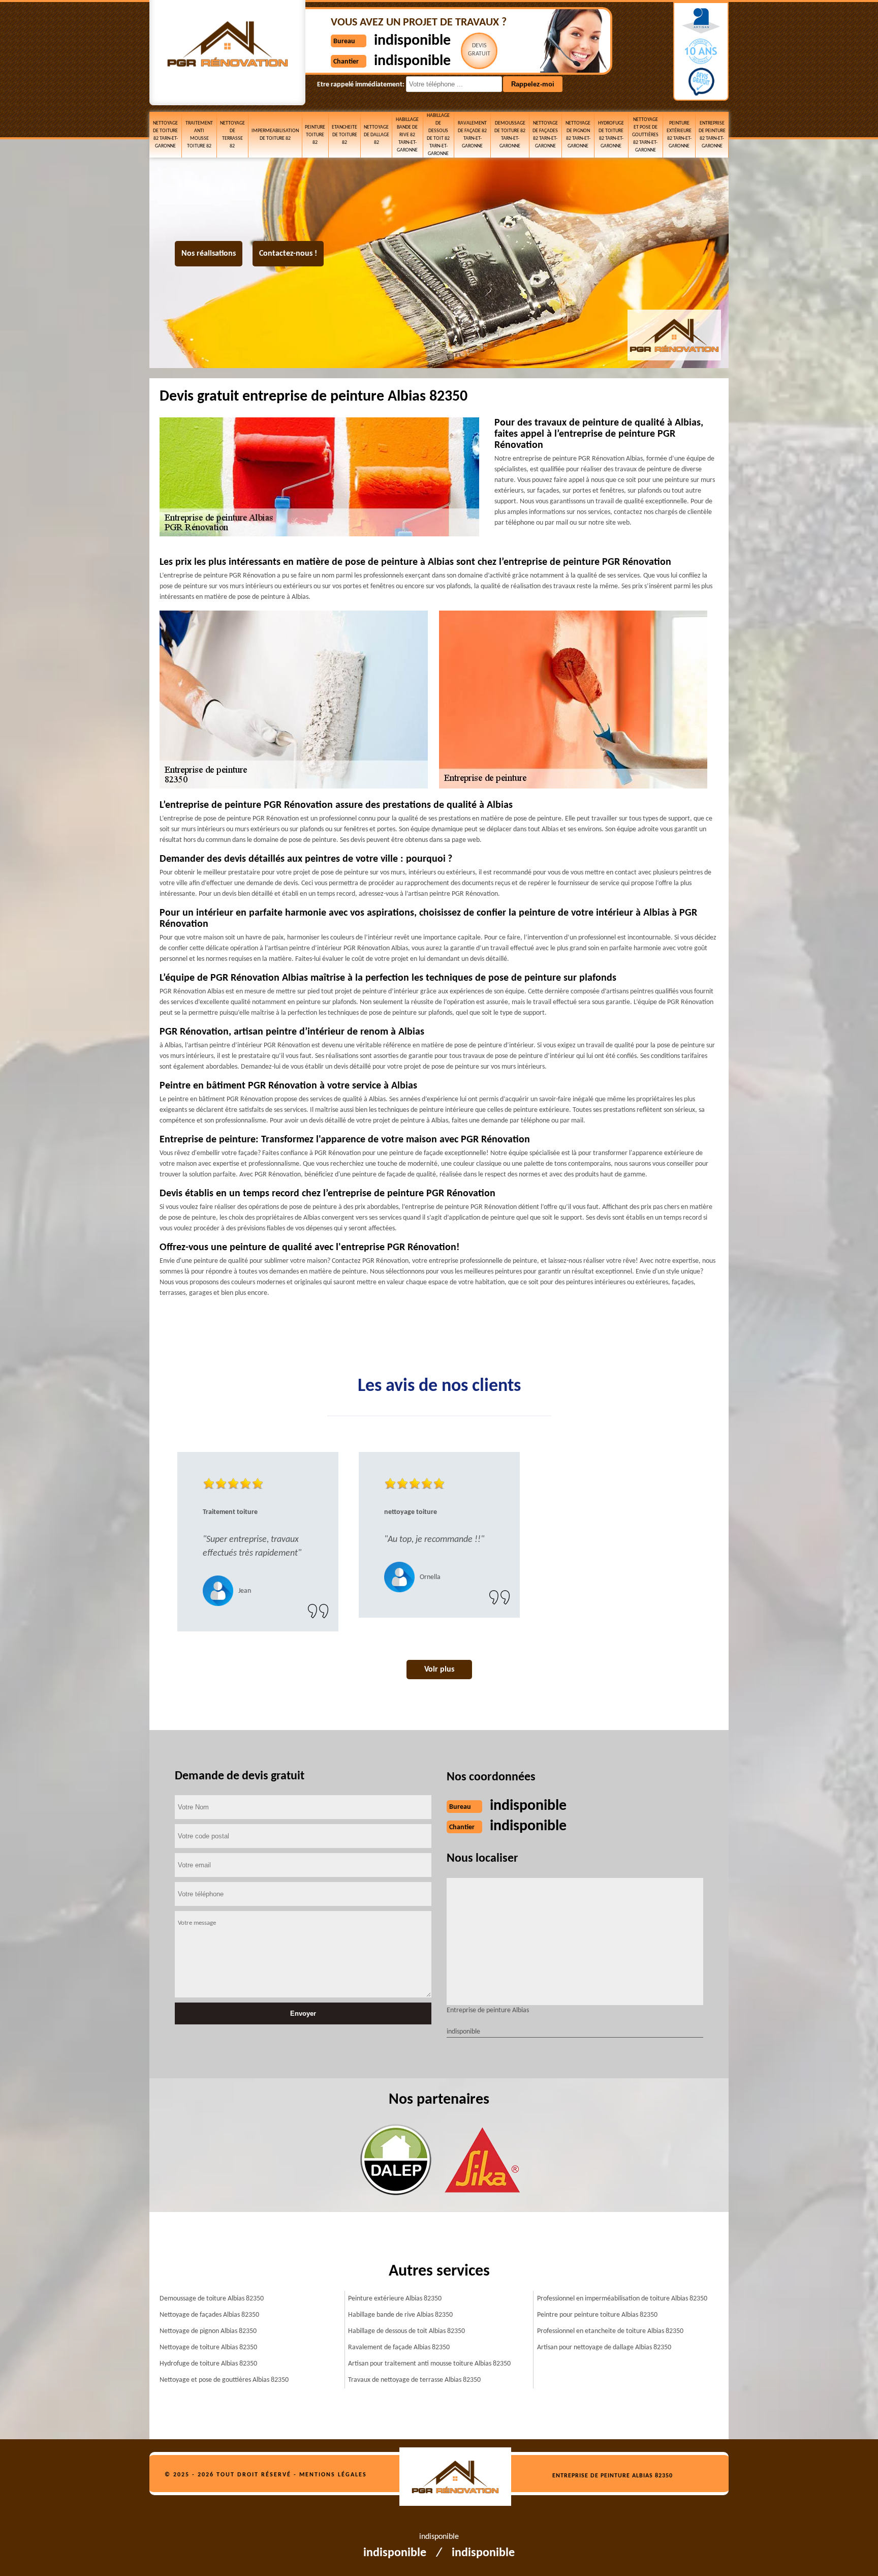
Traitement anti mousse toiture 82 (199, 135)
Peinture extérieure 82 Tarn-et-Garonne (679, 135)
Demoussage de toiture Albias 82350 (212, 2299)
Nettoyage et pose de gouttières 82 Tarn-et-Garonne (645, 135)
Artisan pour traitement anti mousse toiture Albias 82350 (429, 2364)
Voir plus (439, 1670)
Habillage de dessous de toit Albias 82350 (406, 2331)
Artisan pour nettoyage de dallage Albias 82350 (604, 2347)
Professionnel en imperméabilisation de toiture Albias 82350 (622, 2299)
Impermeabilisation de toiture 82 (275, 135)
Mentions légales (333, 2475)
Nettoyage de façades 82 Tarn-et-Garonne (545, 135)
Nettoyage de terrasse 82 (232, 135)
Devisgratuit (479, 50)
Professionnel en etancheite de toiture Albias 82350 (610, 2331)
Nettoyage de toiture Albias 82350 (208, 2347)
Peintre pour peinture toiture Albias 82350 (597, 2315)
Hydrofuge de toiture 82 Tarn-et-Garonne (611, 135)
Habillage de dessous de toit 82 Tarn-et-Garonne (438, 135)
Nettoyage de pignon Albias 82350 (208, 2331)
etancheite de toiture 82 (344, 135)
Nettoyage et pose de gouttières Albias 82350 (224, 2380)
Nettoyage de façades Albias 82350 (209, 2315)
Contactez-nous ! (288, 254)
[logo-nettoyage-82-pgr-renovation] (461, 2478)
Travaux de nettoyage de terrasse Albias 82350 (414, 2380)
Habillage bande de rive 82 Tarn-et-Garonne (407, 135)
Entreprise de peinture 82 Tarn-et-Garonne (712, 135)
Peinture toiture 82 (315, 135)
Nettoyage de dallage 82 (377, 135)
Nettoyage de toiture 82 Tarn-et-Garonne (165, 135)
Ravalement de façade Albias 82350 (399, 2347)
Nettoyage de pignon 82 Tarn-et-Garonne (578, 135)
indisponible (412, 41)
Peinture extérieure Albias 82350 (395, 2299)
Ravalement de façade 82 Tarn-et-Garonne (472, 135)
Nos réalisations (209, 254)
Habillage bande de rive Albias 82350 (400, 2315)
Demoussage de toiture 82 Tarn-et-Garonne (510, 135)
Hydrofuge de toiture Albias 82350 (208, 2364)
